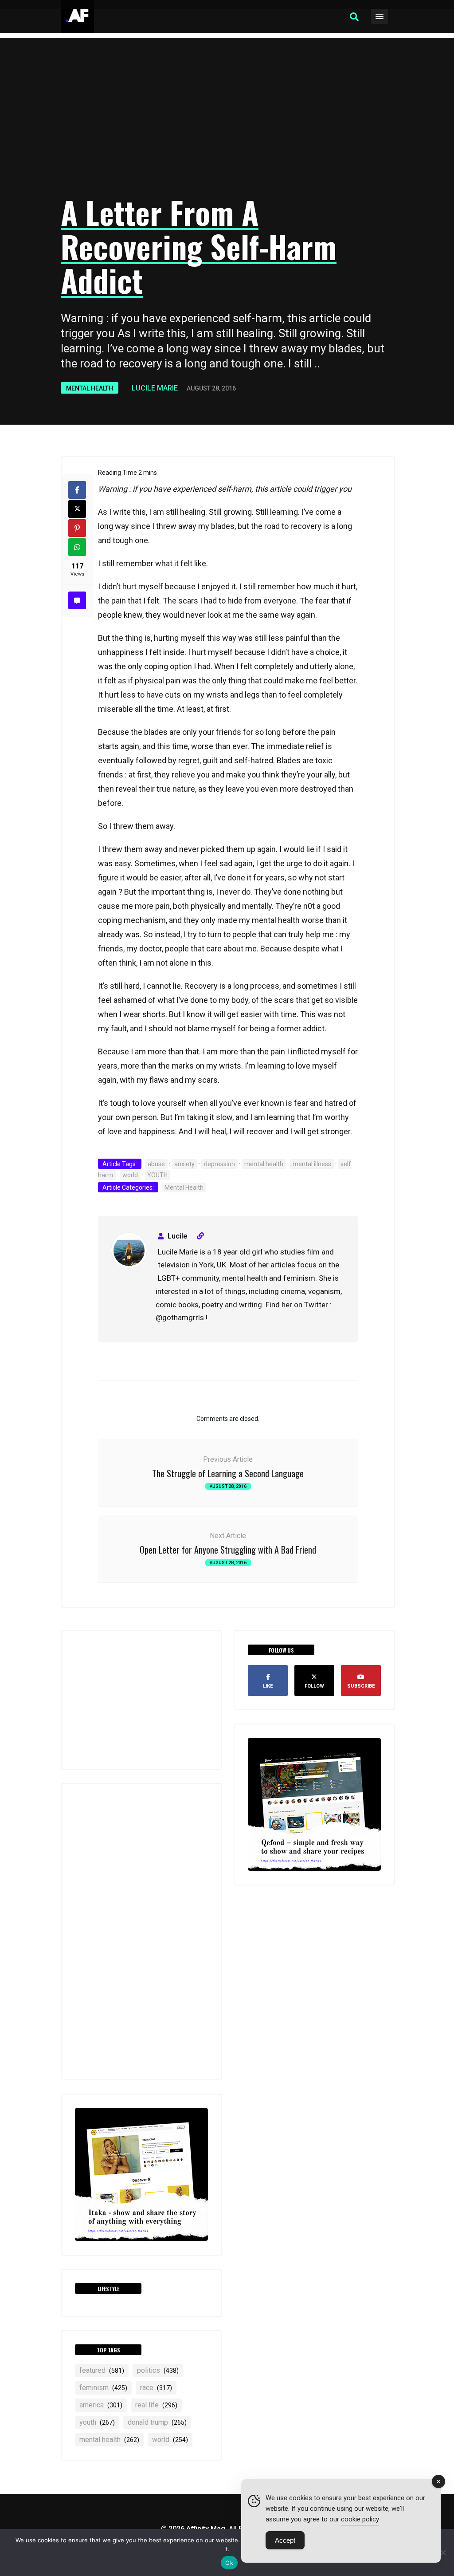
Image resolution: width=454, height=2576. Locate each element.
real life (156, 2405)
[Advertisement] (227, 118)
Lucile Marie (155, 388)
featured (102, 2370)
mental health (264, 1164)
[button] (354, 17)
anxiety (184, 1164)
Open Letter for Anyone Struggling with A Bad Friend (228, 1550)
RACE (156, 2388)
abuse (156, 1164)
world (130, 1175)
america (101, 2405)
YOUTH (157, 1175)
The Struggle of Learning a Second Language (228, 1473)
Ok (229, 2563)
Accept (285, 2540)
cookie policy (360, 2519)
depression (219, 1164)
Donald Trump (157, 2422)
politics (158, 2370)
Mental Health (90, 388)
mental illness (312, 1164)
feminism (103, 2388)
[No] (443, 2552)
